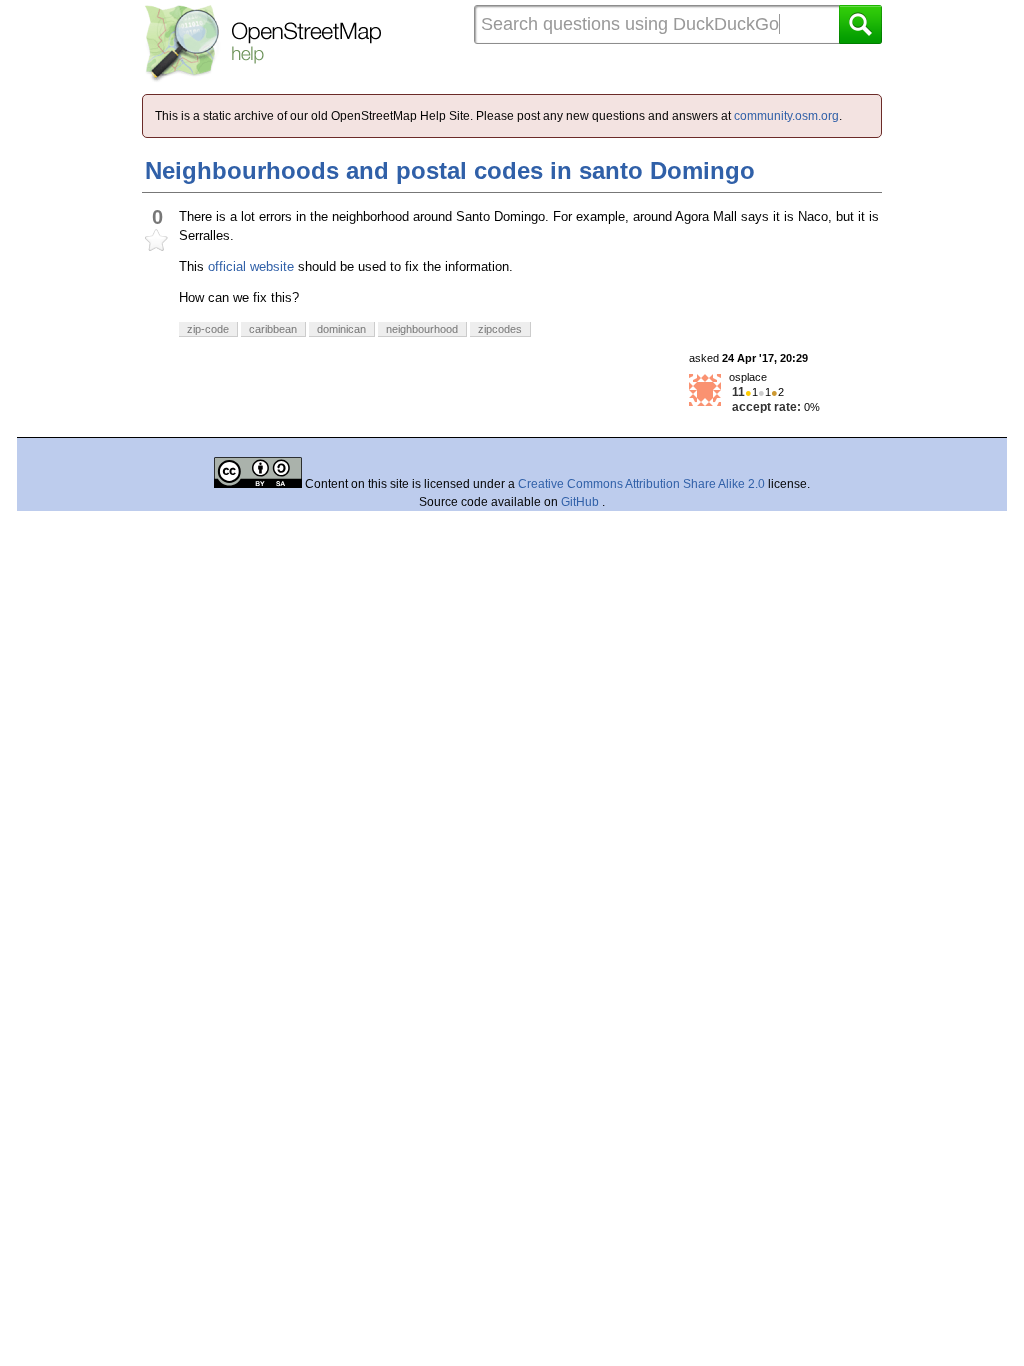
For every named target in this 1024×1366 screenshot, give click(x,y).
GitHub (581, 502)
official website (251, 266)
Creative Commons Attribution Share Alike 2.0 (641, 484)
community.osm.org (786, 116)
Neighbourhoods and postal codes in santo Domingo (450, 170)
